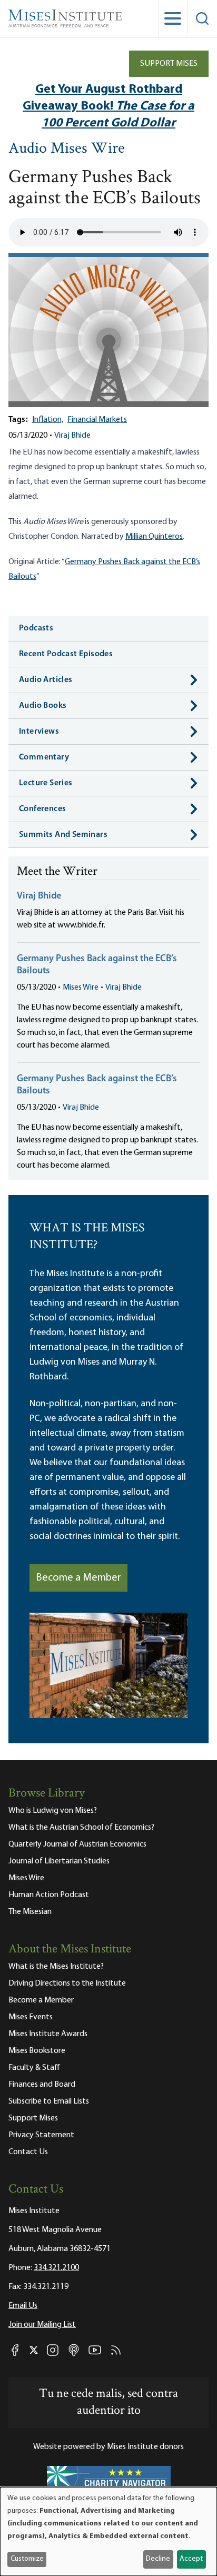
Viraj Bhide (72, 436)
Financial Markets (97, 420)
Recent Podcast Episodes (66, 654)
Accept (191, 2559)
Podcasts (36, 628)
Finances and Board (42, 2085)
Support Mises (169, 64)
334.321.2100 (56, 2268)
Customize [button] (27, 2559)
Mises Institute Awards (48, 2034)
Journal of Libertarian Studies (59, 1861)
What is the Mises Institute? (56, 1967)
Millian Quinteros (154, 537)
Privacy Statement (41, 2135)
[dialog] (108, 2531)
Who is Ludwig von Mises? (53, 1811)
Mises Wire (81, 988)
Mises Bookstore (37, 2051)
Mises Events (31, 2017)
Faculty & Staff (34, 2068)
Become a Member (78, 1578)
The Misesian (30, 1912)
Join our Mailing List (42, 2325)
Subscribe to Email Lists (49, 2101)
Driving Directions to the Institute (67, 1983)
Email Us (23, 2306)
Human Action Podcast (49, 1895)
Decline (158, 2559)
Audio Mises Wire (67, 149)
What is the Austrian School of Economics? (81, 1828)
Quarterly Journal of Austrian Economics (77, 1844)
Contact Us (28, 2152)
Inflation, (48, 420)
